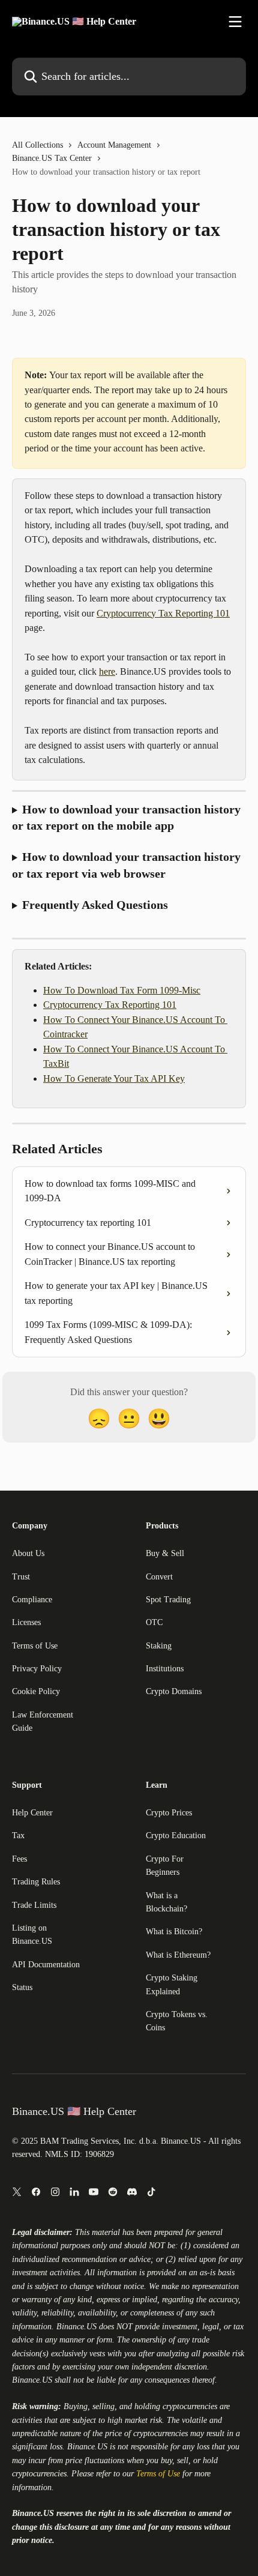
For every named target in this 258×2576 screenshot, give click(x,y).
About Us (28, 1553)
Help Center (32, 1813)
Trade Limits (34, 1905)
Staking (159, 1646)
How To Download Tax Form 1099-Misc (122, 990)
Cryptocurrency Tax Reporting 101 (163, 613)
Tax (18, 1835)
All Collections (37, 145)
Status (22, 1987)
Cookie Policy (36, 1691)
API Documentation (46, 1965)
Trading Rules (36, 1882)
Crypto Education (176, 1835)
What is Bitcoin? (174, 1932)
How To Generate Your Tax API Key (114, 1078)
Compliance (32, 1600)
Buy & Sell (165, 1553)
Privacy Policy (37, 1669)
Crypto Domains (174, 1691)
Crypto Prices (169, 1813)
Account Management (114, 145)
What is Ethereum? (178, 1955)
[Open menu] (235, 22)
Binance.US (76, 2327)
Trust (21, 1577)
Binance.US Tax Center (52, 158)
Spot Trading (168, 1600)
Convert (159, 1577)
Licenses (26, 1622)
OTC (154, 1622)
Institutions (165, 1669)
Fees (19, 1859)
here (107, 671)
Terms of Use (35, 1646)
